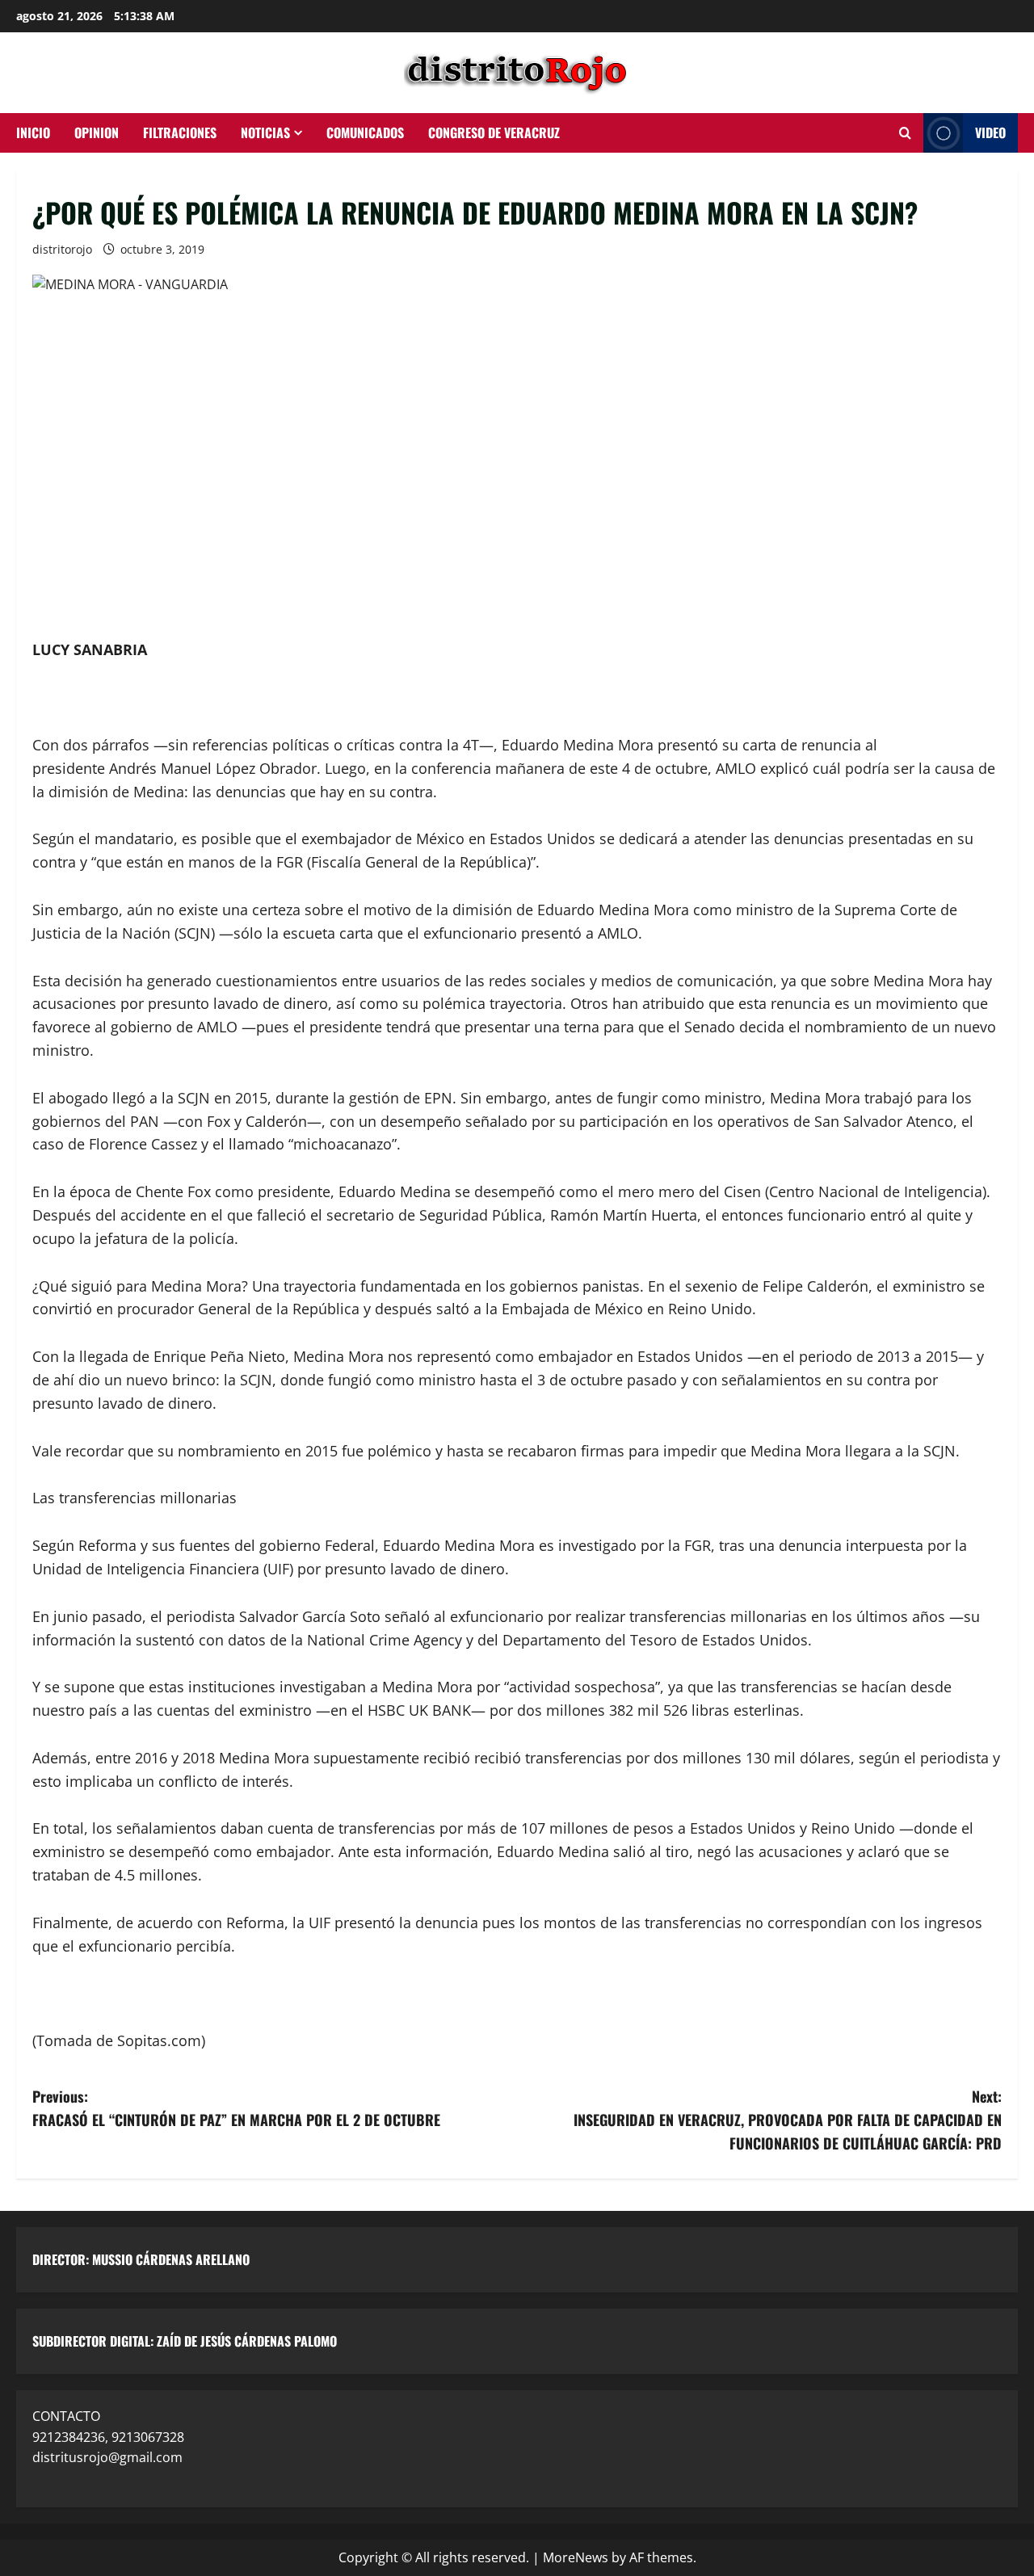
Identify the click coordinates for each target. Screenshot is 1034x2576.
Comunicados (365, 132)
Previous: (236, 2108)
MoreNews (576, 2557)
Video (990, 132)
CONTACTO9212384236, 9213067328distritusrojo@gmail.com (108, 2437)
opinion (97, 132)
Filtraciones (180, 132)
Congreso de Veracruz (494, 132)
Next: (788, 2120)
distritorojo (62, 249)
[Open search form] (905, 133)
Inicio (33, 132)
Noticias (265, 132)
